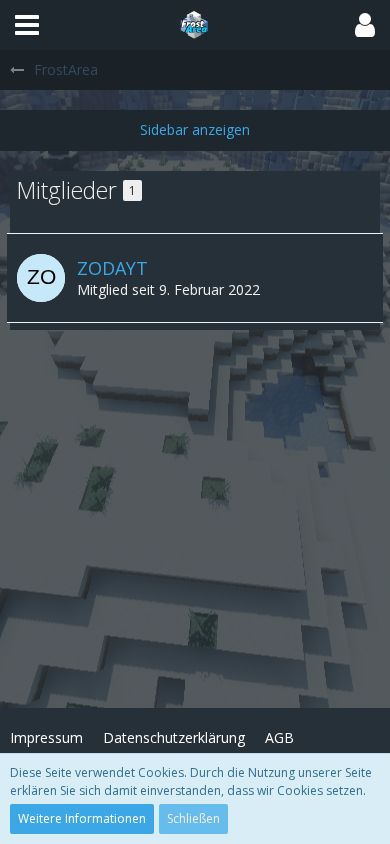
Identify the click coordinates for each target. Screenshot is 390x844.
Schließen (193, 818)
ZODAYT (112, 268)
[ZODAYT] (41, 278)
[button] (27, 25)
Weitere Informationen (82, 818)
